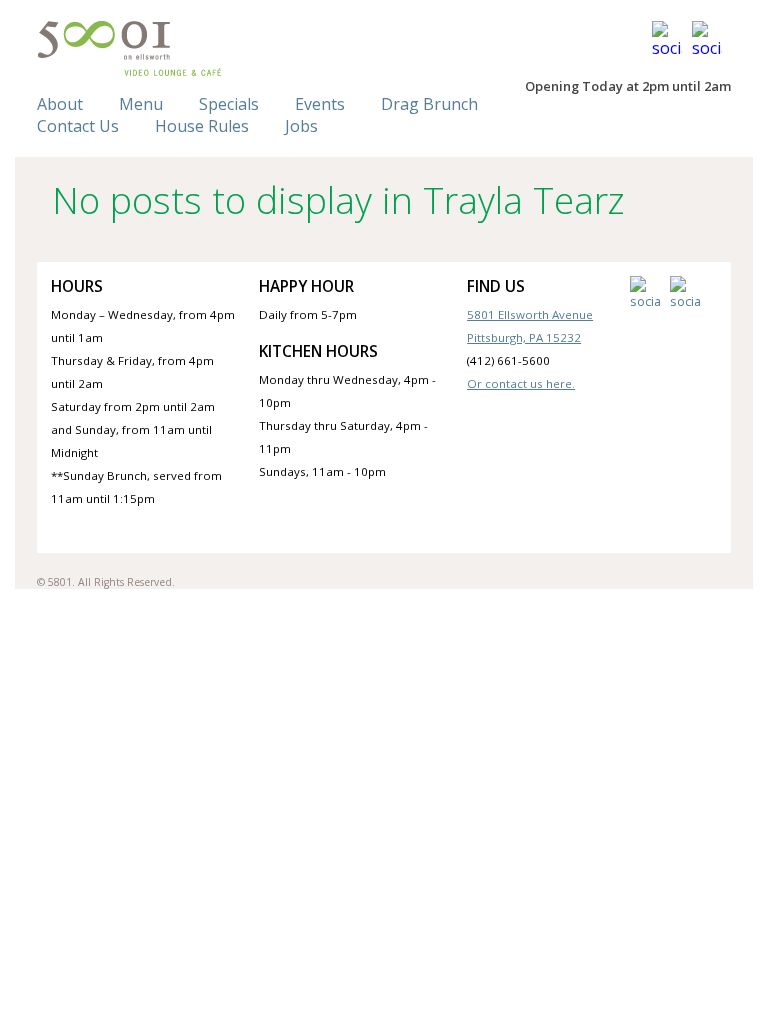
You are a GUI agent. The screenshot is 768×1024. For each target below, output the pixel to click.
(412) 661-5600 (508, 360)
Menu (141, 104)
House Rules (202, 126)
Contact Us (78, 126)
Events (320, 104)
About (60, 104)
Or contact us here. (521, 383)
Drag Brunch (429, 104)
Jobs (301, 126)
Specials (229, 104)
